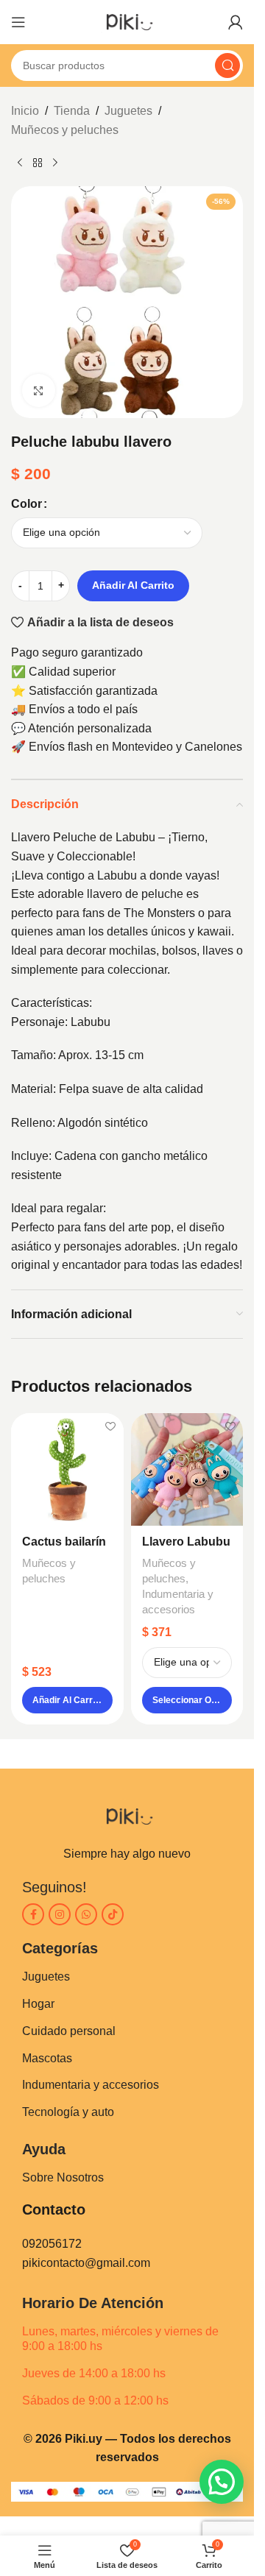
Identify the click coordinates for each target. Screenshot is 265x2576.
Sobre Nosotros (63, 2177)
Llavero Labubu (186, 1542)
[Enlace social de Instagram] (60, 1914)
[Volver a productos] (38, 163)
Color (26, 504)
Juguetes (128, 111)
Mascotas (47, 2058)
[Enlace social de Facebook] (33, 1914)
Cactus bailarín (64, 1542)
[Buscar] (227, 66)
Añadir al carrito (133, 585)
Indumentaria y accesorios (91, 2085)
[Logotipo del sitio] (127, 21)
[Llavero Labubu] (187, 1469)
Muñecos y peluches (65, 130)
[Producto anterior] (20, 163)
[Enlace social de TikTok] (113, 1914)
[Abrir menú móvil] (18, 22)
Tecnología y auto (68, 2112)
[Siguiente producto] (55, 163)
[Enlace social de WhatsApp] (86, 1914)
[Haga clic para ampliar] (39, 390)
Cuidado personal (69, 2031)
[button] (67, 1700)
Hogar (38, 2004)
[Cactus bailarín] (67, 1469)
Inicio (25, 111)
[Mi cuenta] (236, 22)
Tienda (72, 111)
